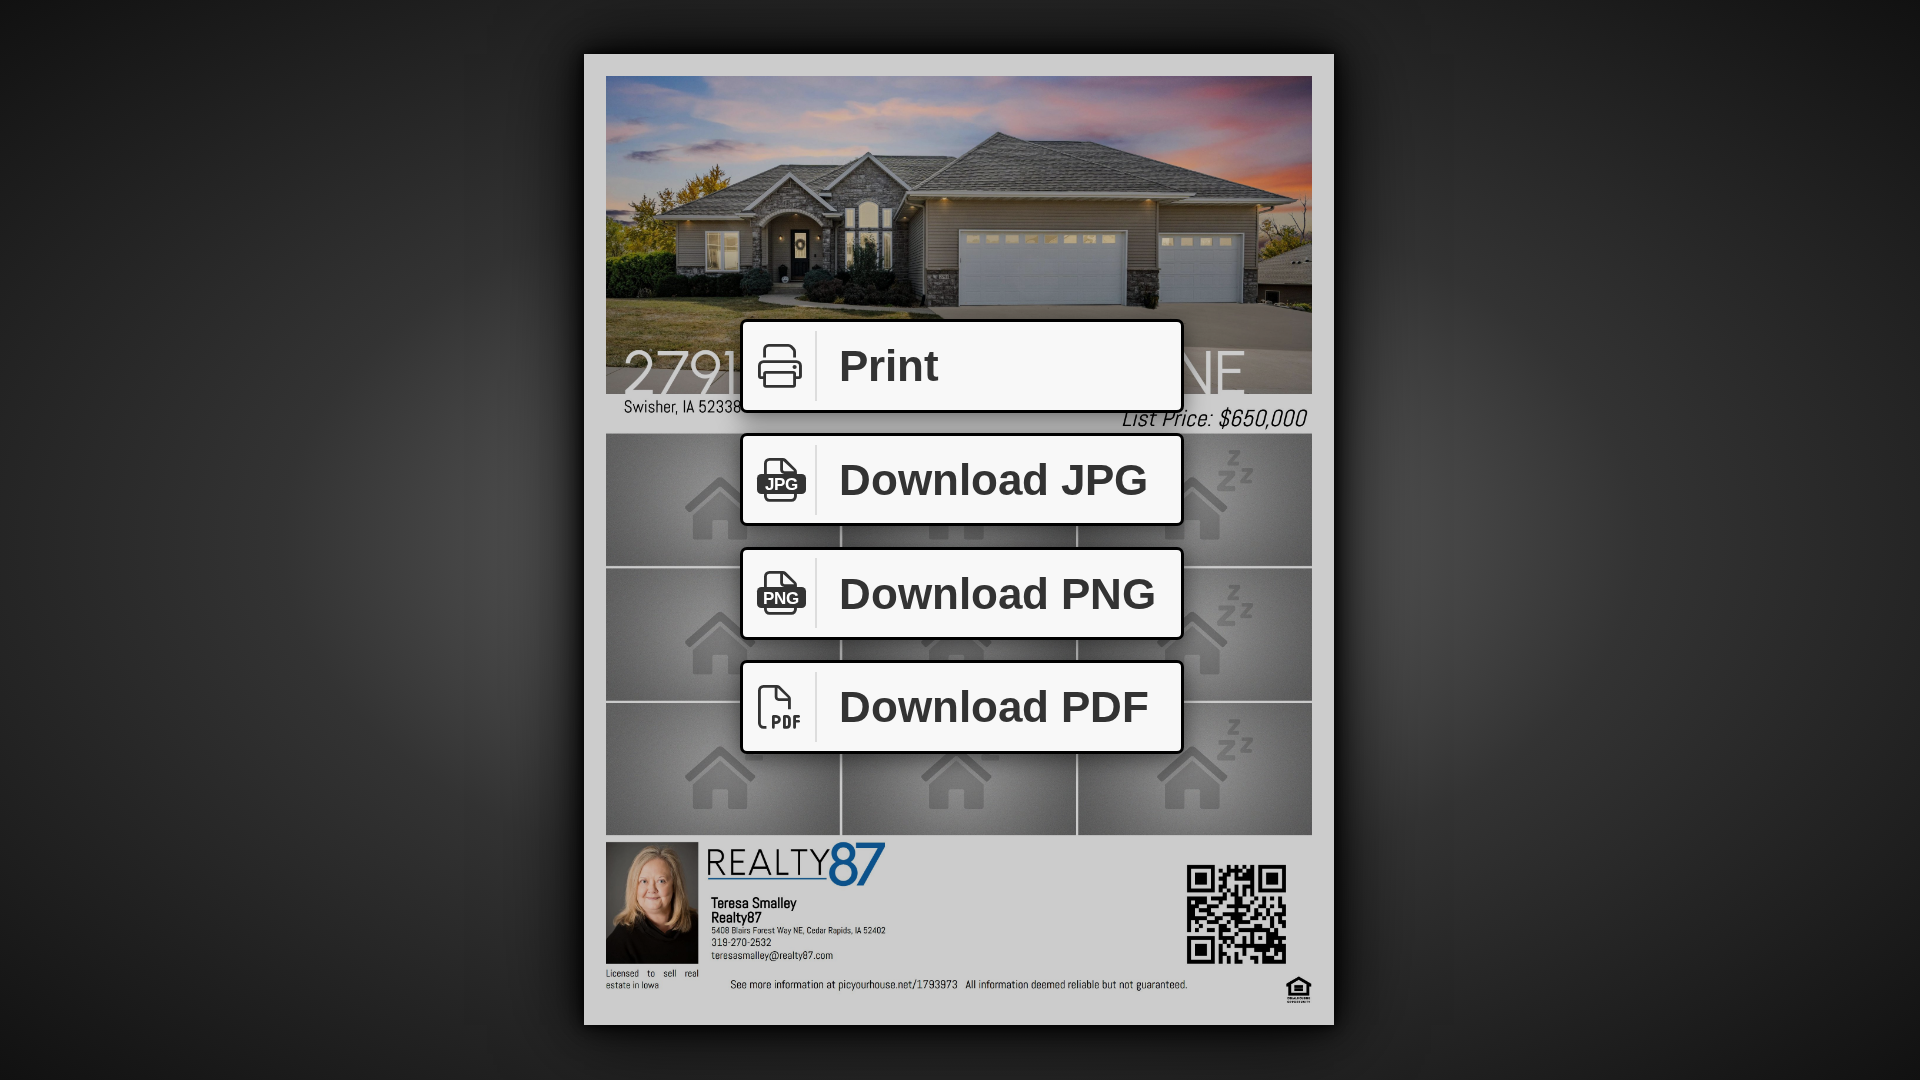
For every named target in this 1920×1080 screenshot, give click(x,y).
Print (889, 365)
